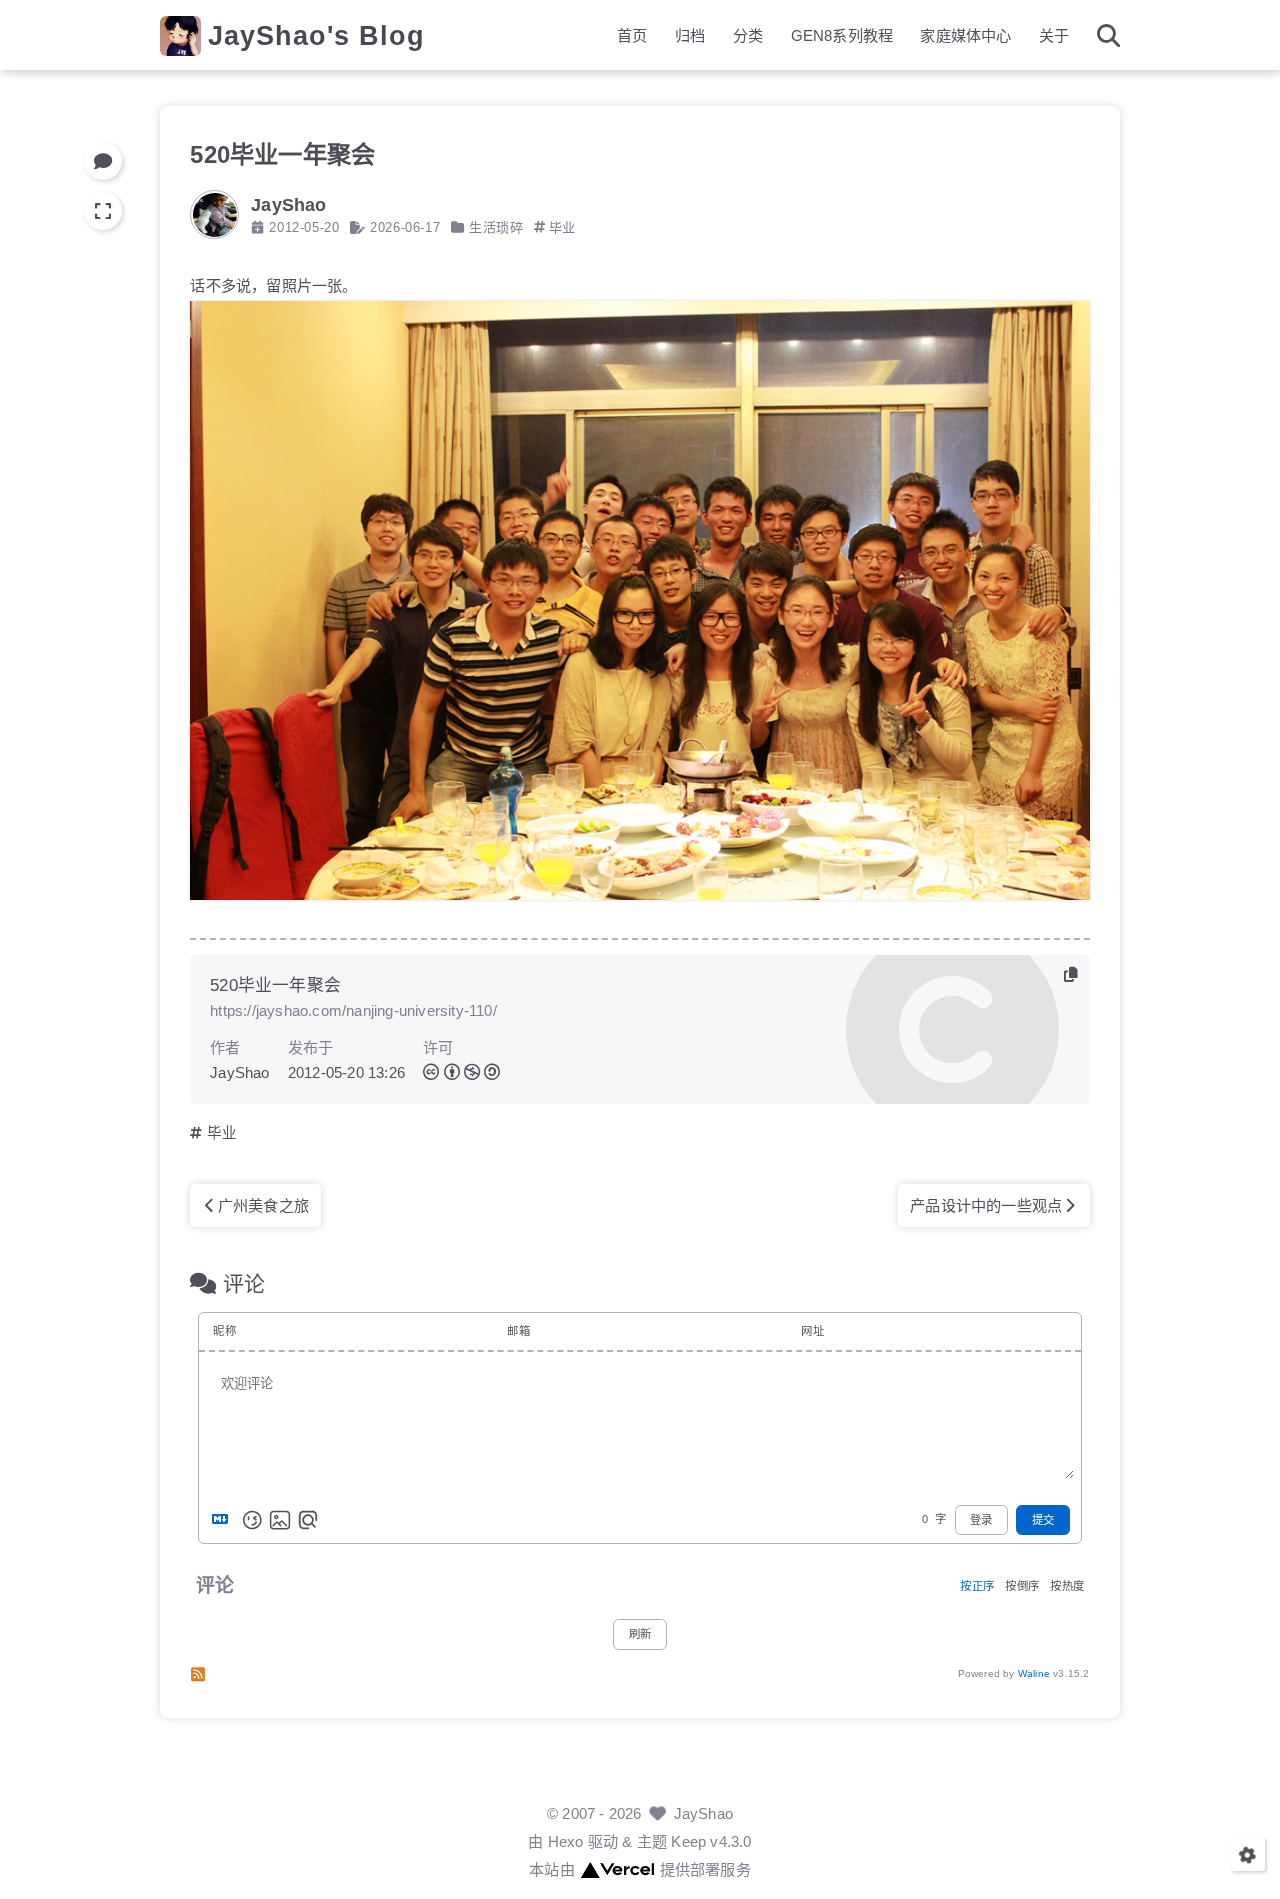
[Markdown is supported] (224, 1520)
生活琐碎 (496, 227)
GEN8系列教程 (842, 35)
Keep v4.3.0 (711, 1841)
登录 (981, 1520)
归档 (690, 35)
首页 (632, 35)
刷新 (640, 1634)
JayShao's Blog (316, 35)
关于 (1054, 35)
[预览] (308, 1520)
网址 (812, 1331)
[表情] (252, 1520)
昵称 (224, 1331)
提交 (1043, 1520)
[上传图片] (280, 1520)
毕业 (562, 227)
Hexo (566, 1841)
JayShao (703, 1813)
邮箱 (518, 1331)
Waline (1034, 1673)
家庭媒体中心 (965, 35)
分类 (748, 35)
